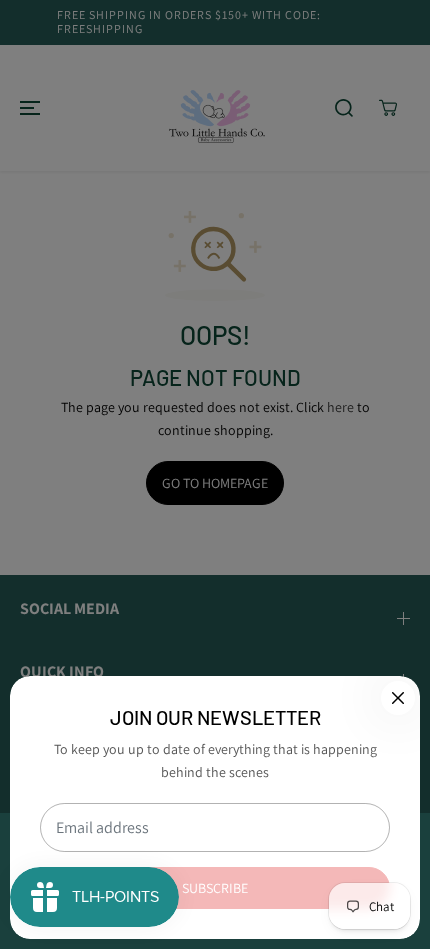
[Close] (398, 698)
